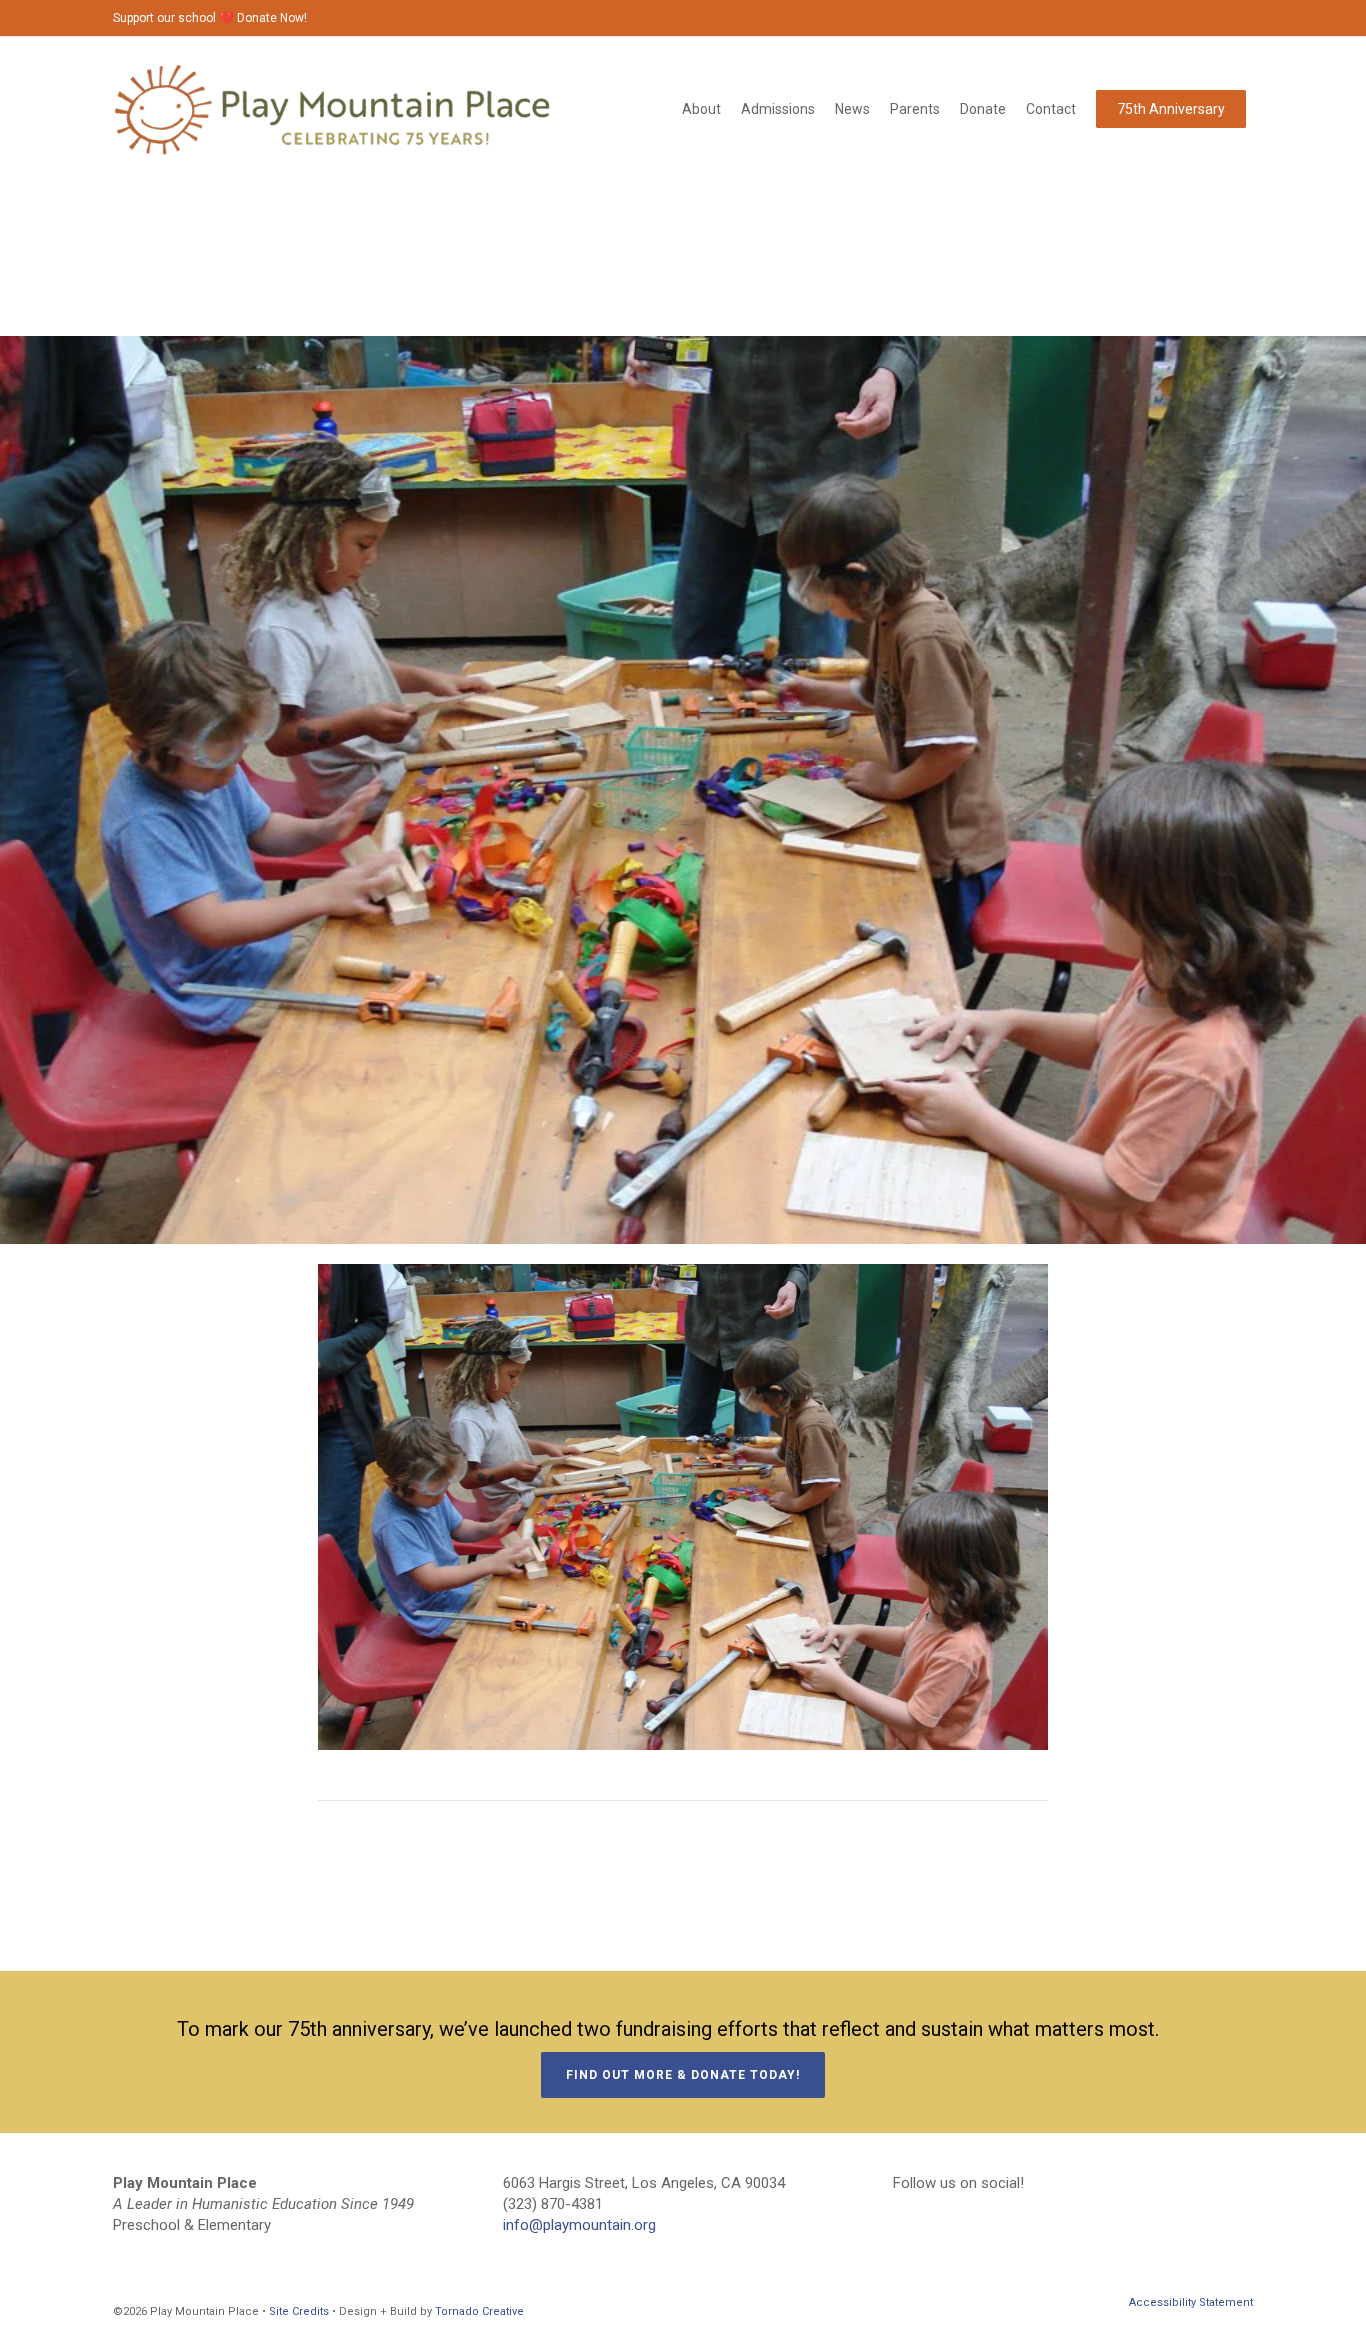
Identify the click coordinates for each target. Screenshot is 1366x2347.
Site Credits (299, 2311)
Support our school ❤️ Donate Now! (210, 18)
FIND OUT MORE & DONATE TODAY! (683, 2075)
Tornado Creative (479, 2311)
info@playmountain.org (579, 2225)
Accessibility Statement (1191, 2302)
